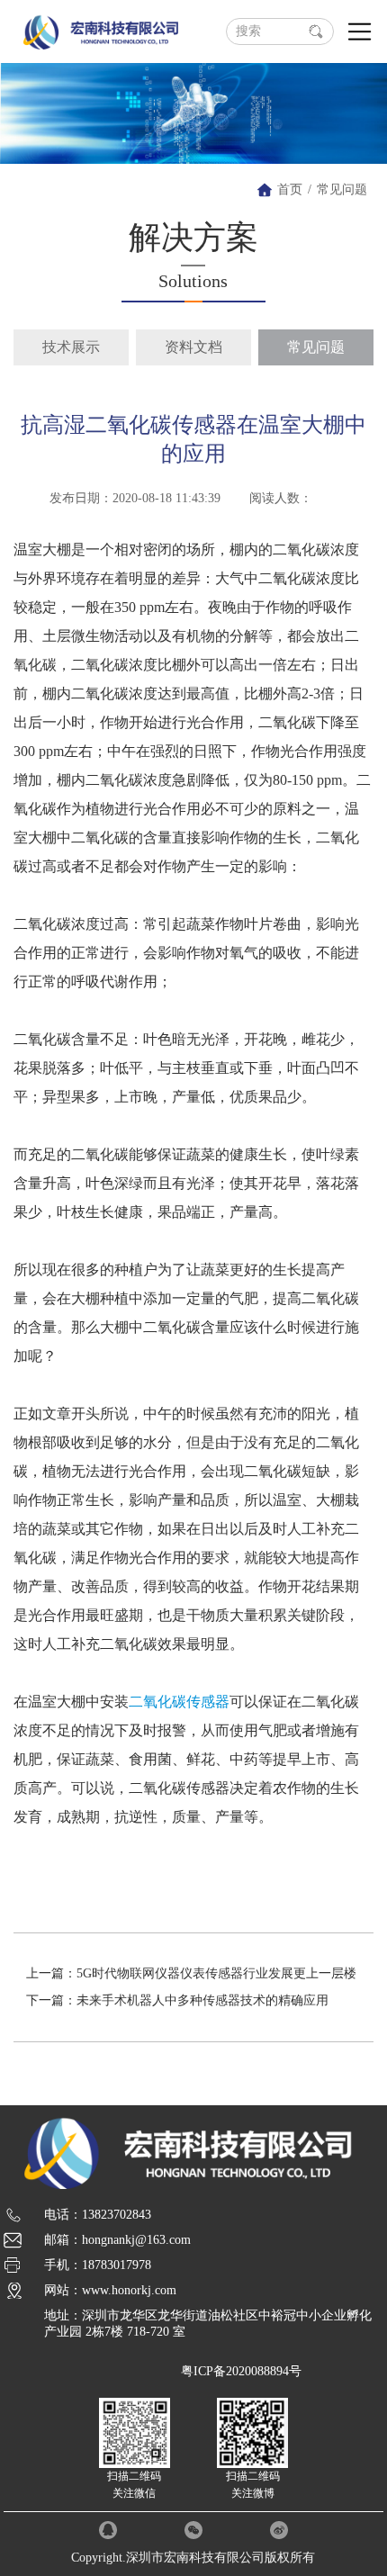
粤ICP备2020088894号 (241, 2371)
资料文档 (193, 347)
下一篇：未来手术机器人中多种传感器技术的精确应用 (177, 2000)
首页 (290, 189)
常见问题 (342, 189)
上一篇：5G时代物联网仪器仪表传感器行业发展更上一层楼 (191, 1973)
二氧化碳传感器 (179, 1702)
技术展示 (71, 347)
